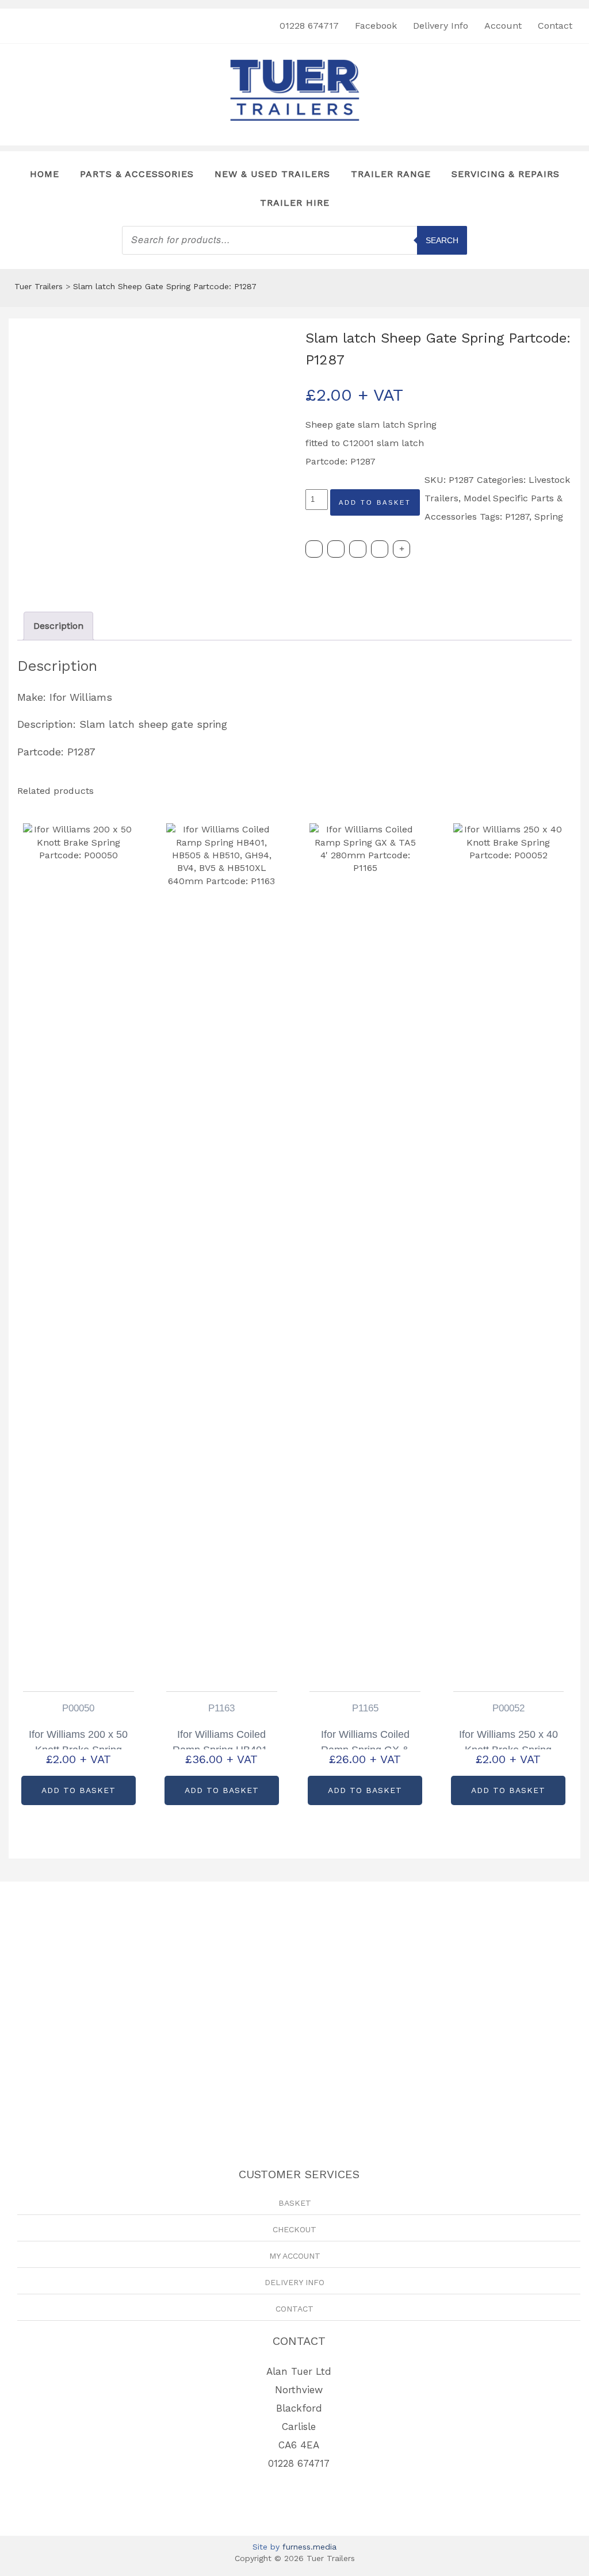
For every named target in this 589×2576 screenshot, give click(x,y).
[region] (294, 2005)
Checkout (294, 2229)
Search (442, 240)
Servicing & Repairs (506, 174)
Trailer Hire (295, 203)
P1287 (517, 517)
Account (503, 26)
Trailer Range (391, 174)
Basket (295, 2203)
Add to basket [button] (79, 1790)
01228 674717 (309, 26)
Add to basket (375, 502)
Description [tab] (58, 626)
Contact (555, 26)
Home (45, 174)
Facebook (376, 26)
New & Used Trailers (272, 174)
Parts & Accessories (137, 174)
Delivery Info (441, 26)
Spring (549, 517)
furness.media (309, 2547)
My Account (295, 2256)
